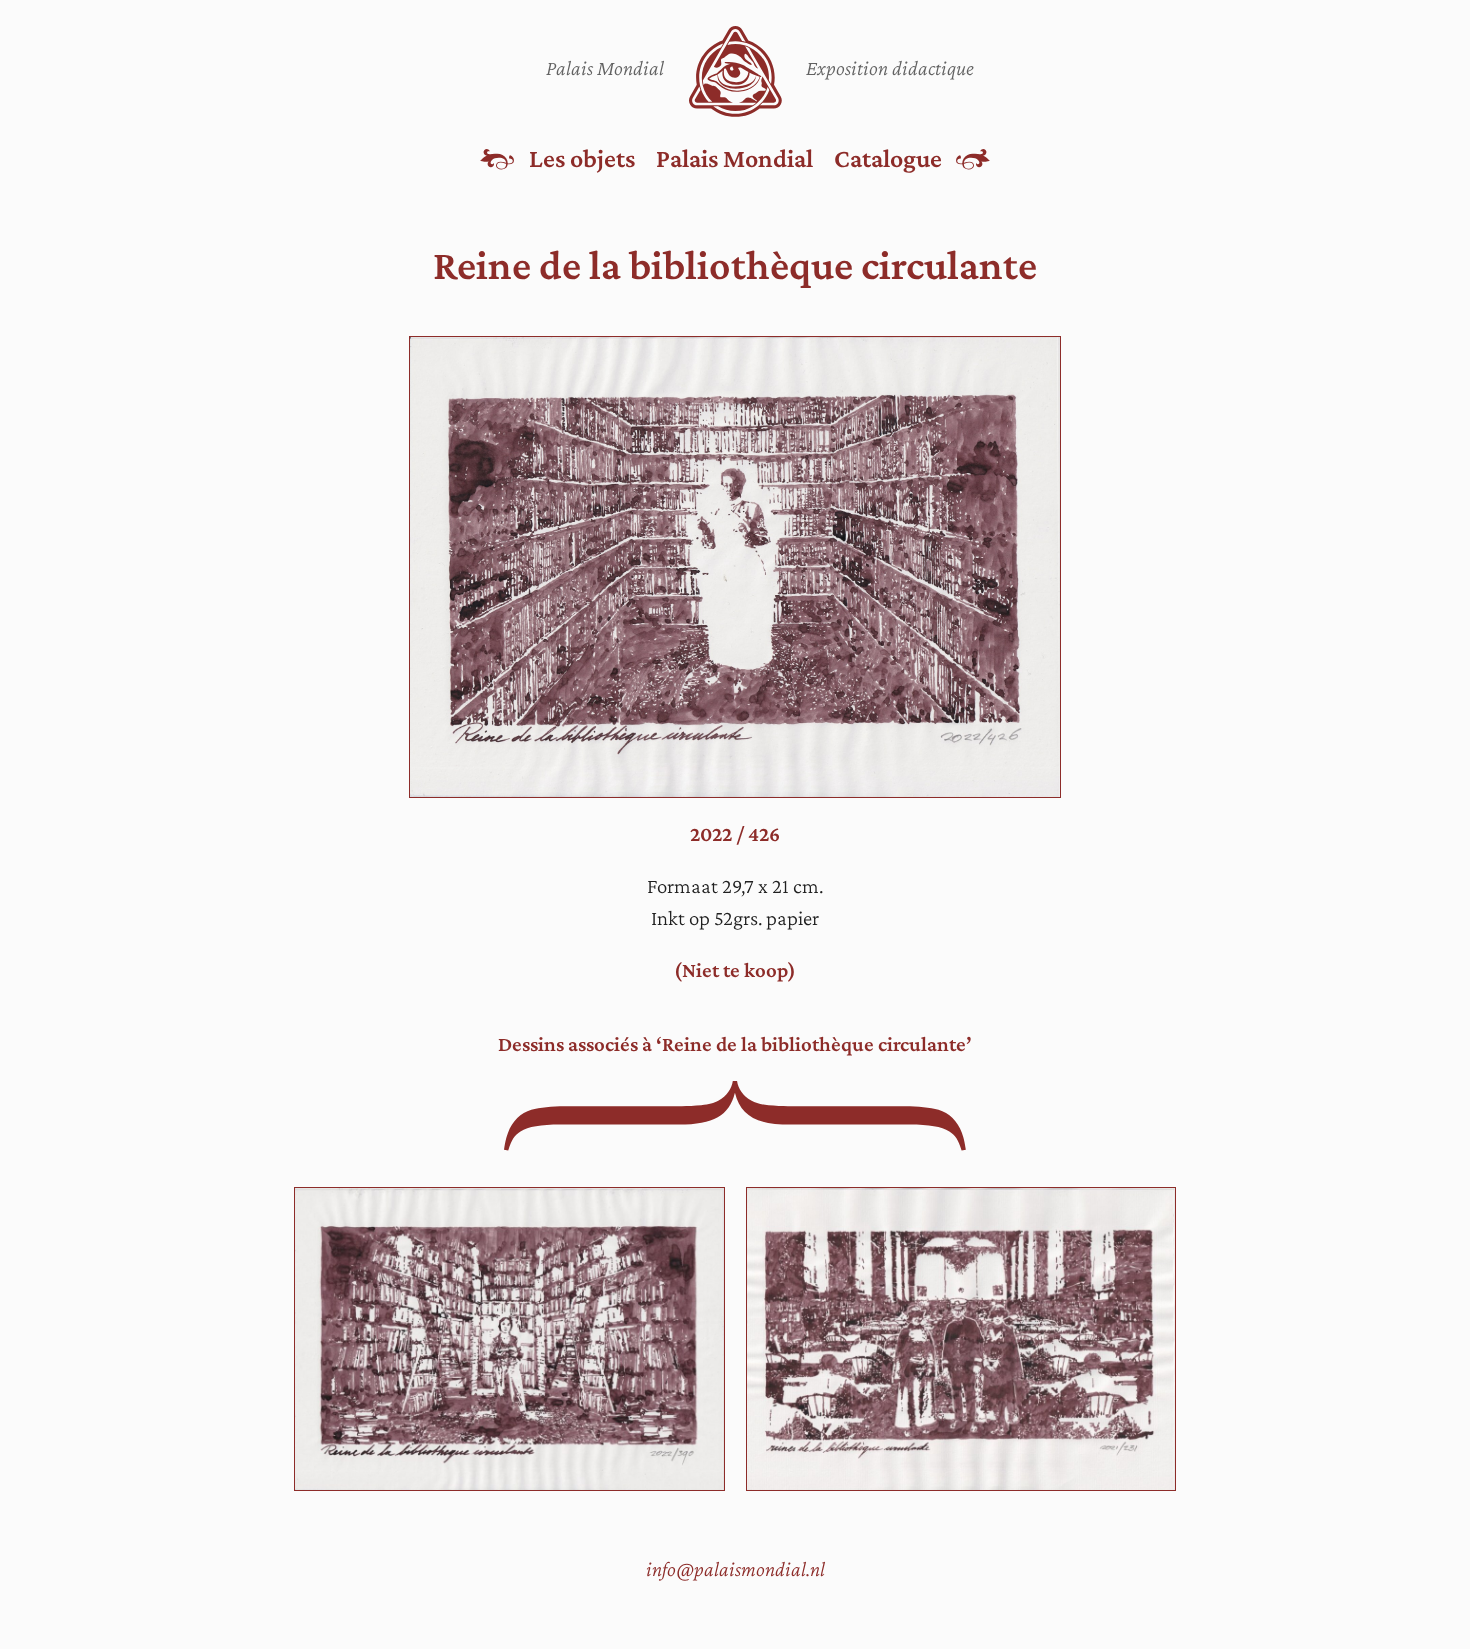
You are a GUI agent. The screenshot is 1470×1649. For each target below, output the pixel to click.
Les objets (582, 158)
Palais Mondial (734, 158)
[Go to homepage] (735, 71)
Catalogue (888, 158)
